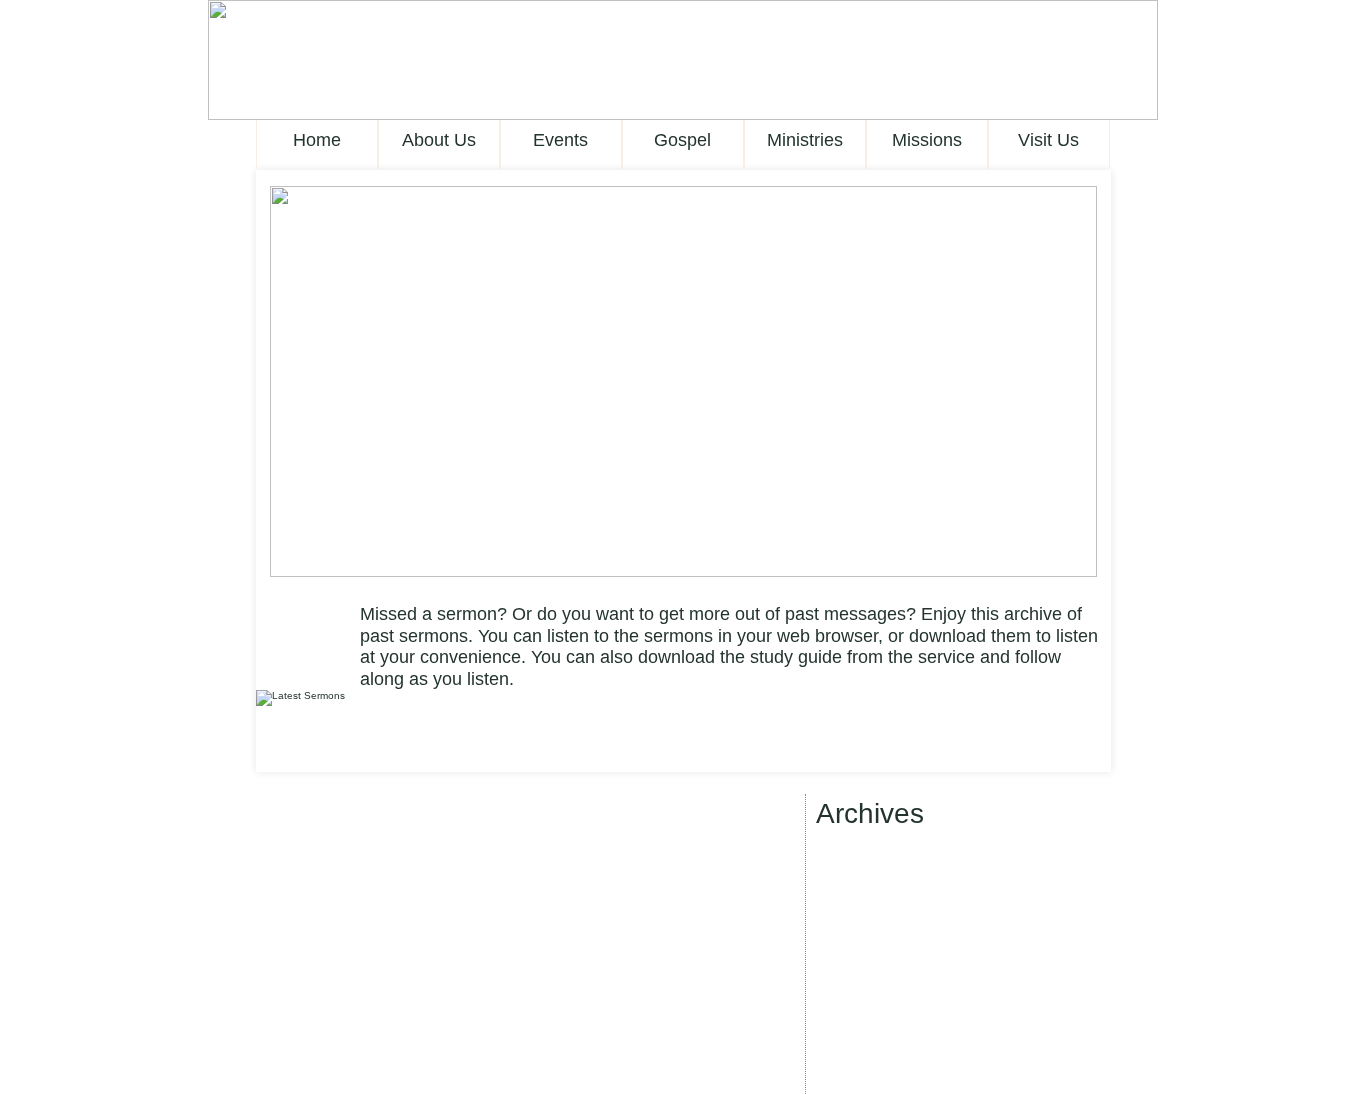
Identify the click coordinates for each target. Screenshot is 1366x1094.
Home (317, 140)
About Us (439, 140)
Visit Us (1048, 140)
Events (560, 140)
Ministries (805, 140)
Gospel (682, 140)
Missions (927, 140)
